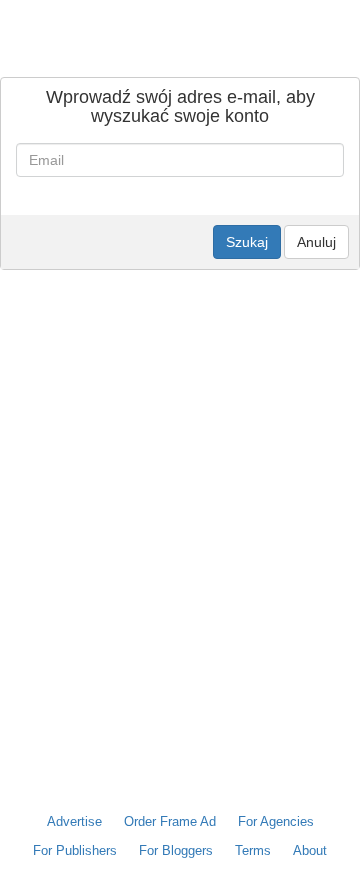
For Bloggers (176, 850)
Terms (253, 850)
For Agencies (276, 821)
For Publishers (75, 850)
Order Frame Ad (170, 821)
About (310, 850)
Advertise (74, 821)
